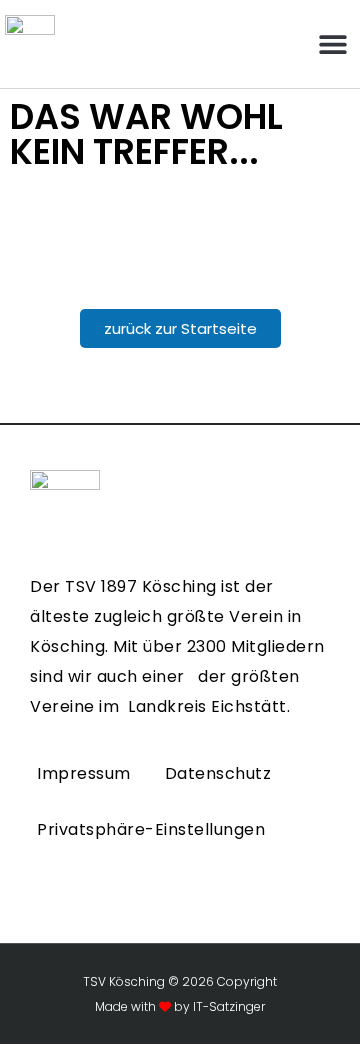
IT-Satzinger (227, 1006)
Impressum (84, 773)
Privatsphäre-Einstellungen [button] (151, 829)
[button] (332, 44)
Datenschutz (218, 773)
